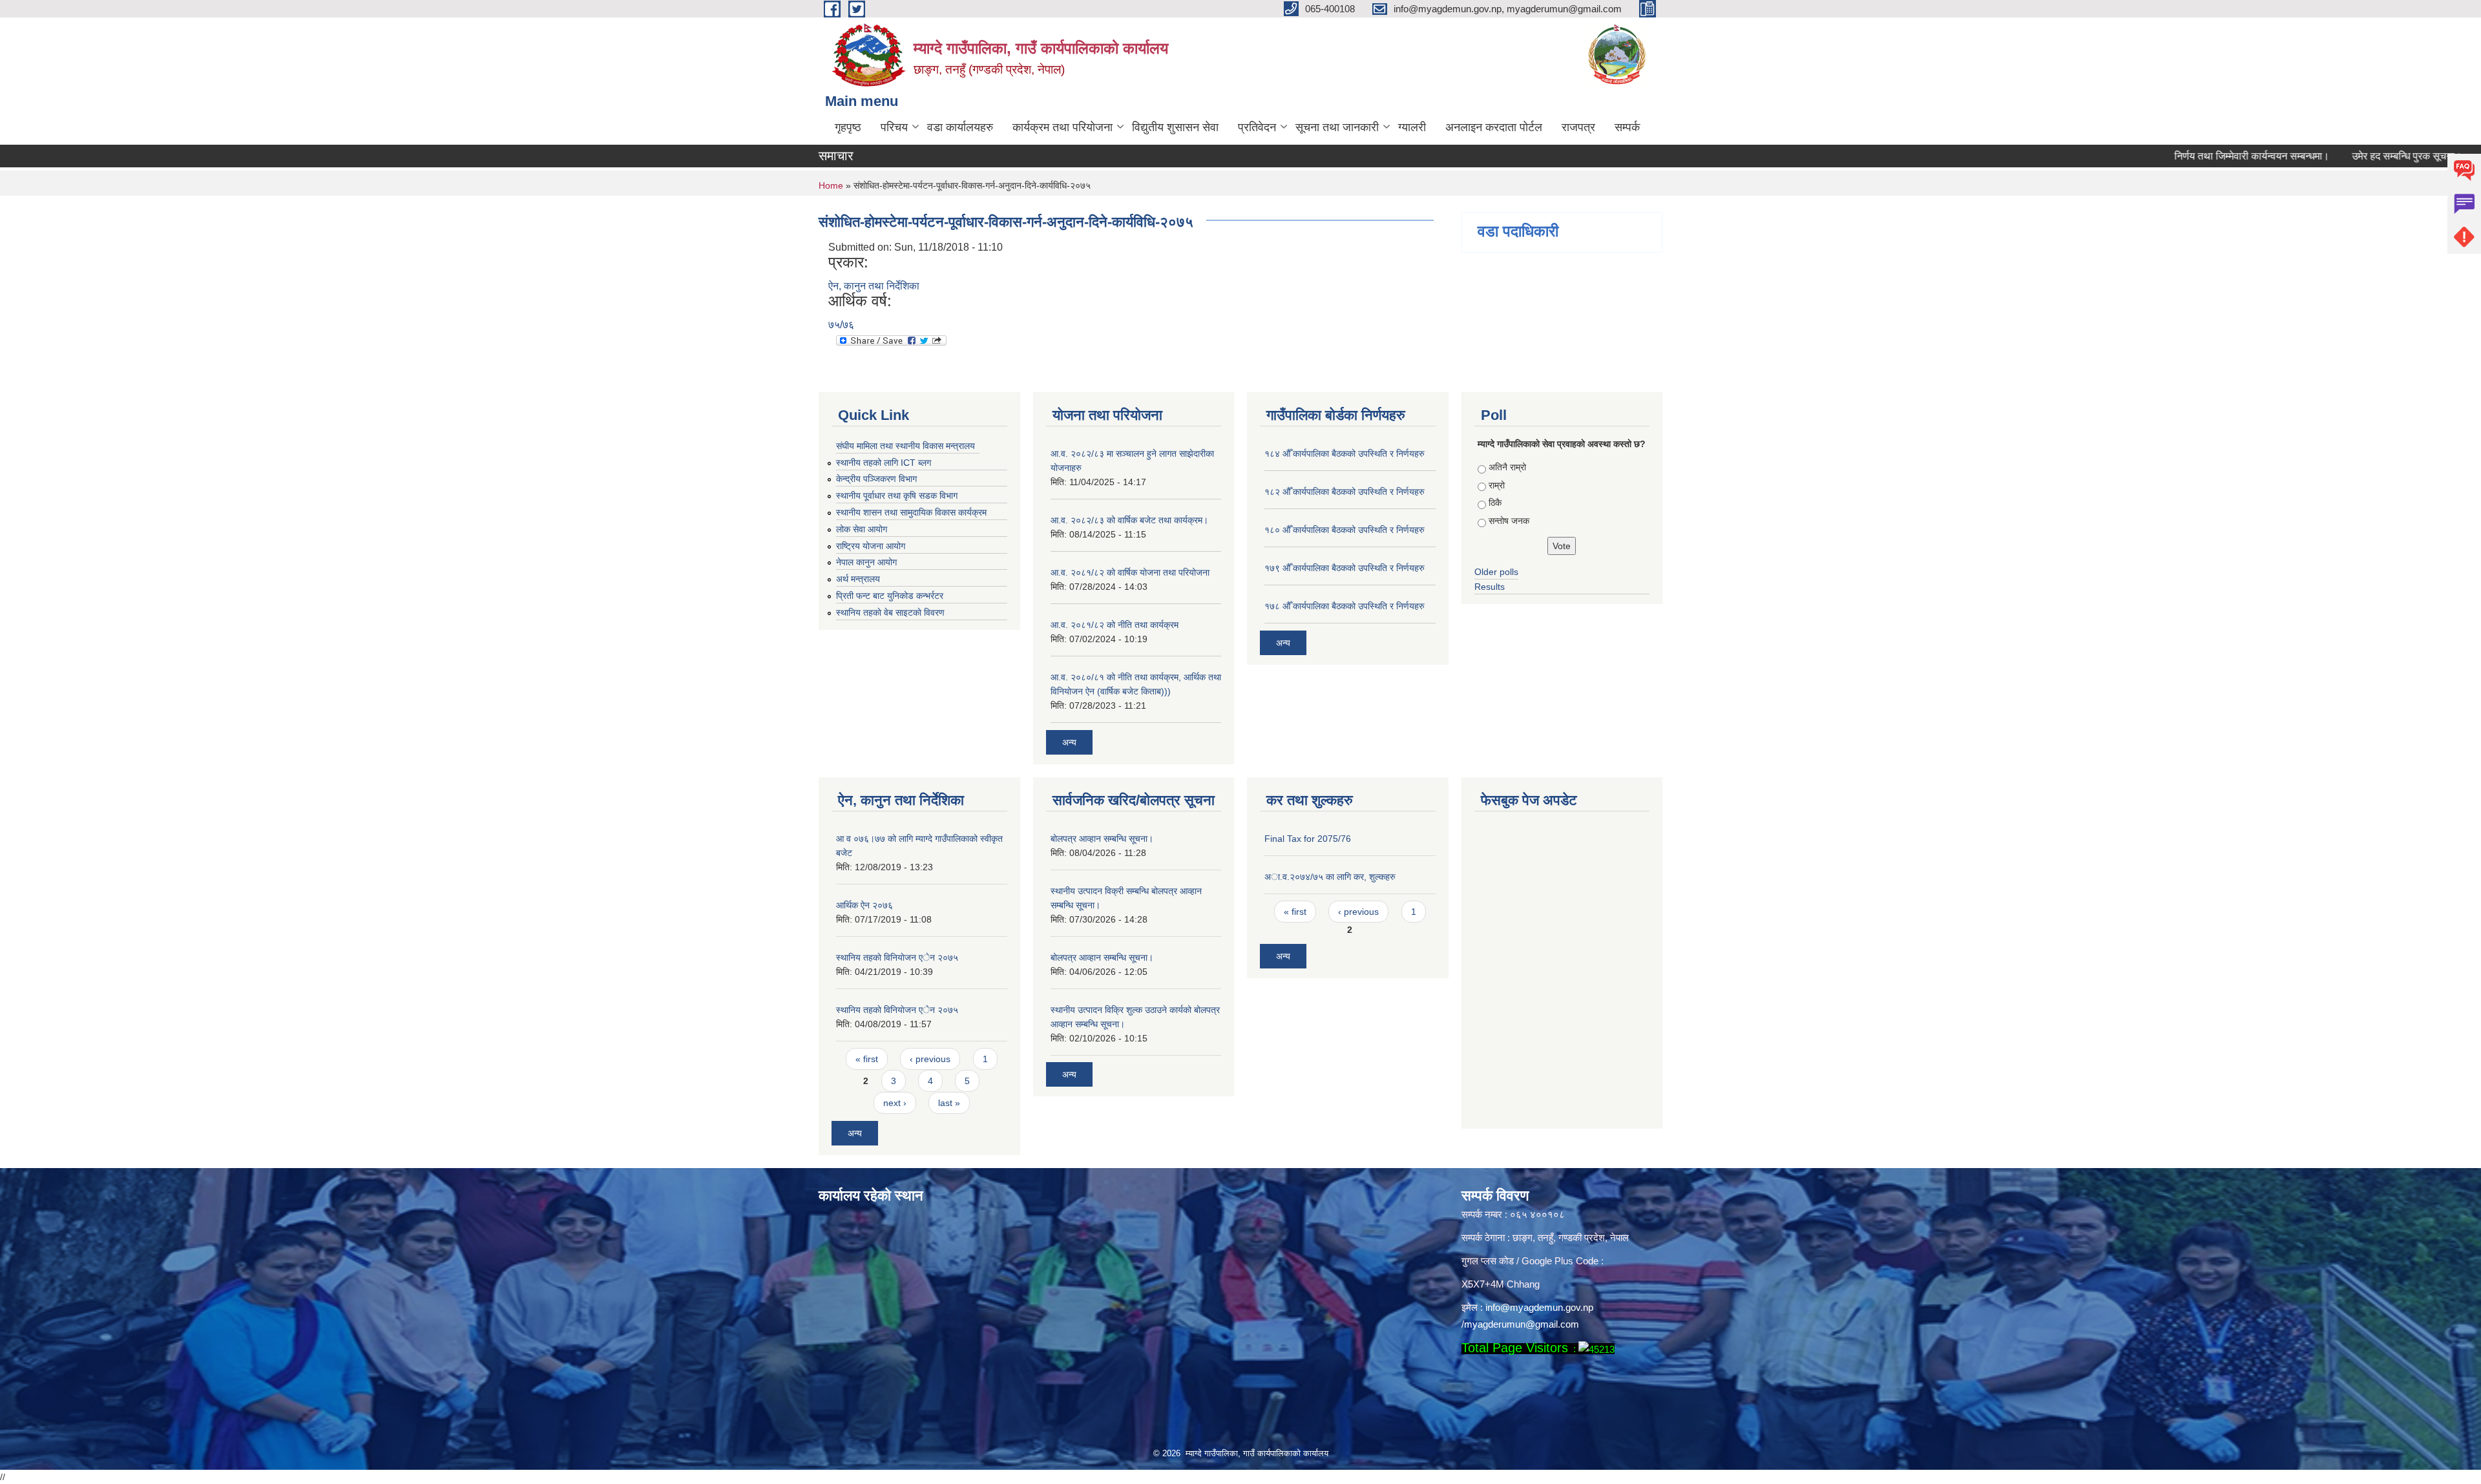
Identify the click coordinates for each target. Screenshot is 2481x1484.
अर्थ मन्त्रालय (858, 579)
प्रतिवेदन (1257, 127)
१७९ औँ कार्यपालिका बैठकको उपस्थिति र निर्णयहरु (1345, 568)
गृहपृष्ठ (848, 127)
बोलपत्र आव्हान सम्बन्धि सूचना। (1102, 839)
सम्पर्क (1627, 127)
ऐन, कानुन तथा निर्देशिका (874, 286)
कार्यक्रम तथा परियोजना (1063, 127)
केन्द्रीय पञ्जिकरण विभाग (876, 479)
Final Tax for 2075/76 (1308, 839)
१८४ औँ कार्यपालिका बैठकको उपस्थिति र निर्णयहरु (1345, 454)
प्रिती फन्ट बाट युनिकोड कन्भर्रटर (890, 596)
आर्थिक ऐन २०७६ (864, 905)
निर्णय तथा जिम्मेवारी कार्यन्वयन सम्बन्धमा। (2186, 156)
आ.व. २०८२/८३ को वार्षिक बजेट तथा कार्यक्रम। (1129, 520)
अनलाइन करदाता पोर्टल (1494, 127)
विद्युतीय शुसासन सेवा (1175, 127)
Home (831, 185)
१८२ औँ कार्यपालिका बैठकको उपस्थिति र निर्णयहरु (1345, 492)
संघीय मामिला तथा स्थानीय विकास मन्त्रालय (906, 446)
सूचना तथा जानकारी (1337, 127)
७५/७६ (841, 325)
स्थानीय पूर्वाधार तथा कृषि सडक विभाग (897, 496)
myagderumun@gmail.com (1522, 1324)
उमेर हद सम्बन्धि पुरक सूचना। (2341, 156)
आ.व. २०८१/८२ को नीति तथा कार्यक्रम (1115, 625)
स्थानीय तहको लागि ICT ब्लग (884, 463)
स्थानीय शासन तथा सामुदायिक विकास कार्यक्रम (911, 512)
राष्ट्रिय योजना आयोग (871, 546)
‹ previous (930, 1059)
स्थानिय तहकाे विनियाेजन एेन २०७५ (897, 957)
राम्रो (1497, 485)
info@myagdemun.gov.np (1539, 1307)
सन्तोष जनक (1509, 521)
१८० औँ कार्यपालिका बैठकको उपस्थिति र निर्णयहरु (1345, 530)
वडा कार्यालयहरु (960, 127)
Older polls (1496, 572)
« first (867, 1059)
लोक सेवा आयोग (862, 529)
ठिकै (1495, 503)
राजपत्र (1578, 127)
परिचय (894, 127)
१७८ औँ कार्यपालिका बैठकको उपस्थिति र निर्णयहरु (1345, 606)
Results (1490, 587)
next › (895, 1103)
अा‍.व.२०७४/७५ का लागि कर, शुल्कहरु (1330, 877)
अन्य (1069, 742)
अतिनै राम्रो (1507, 467)
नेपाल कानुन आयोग (866, 562)
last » (949, 1103)
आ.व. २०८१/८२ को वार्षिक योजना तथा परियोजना (1130, 572)
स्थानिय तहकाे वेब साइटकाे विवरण (890, 612)
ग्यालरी (1412, 127)
